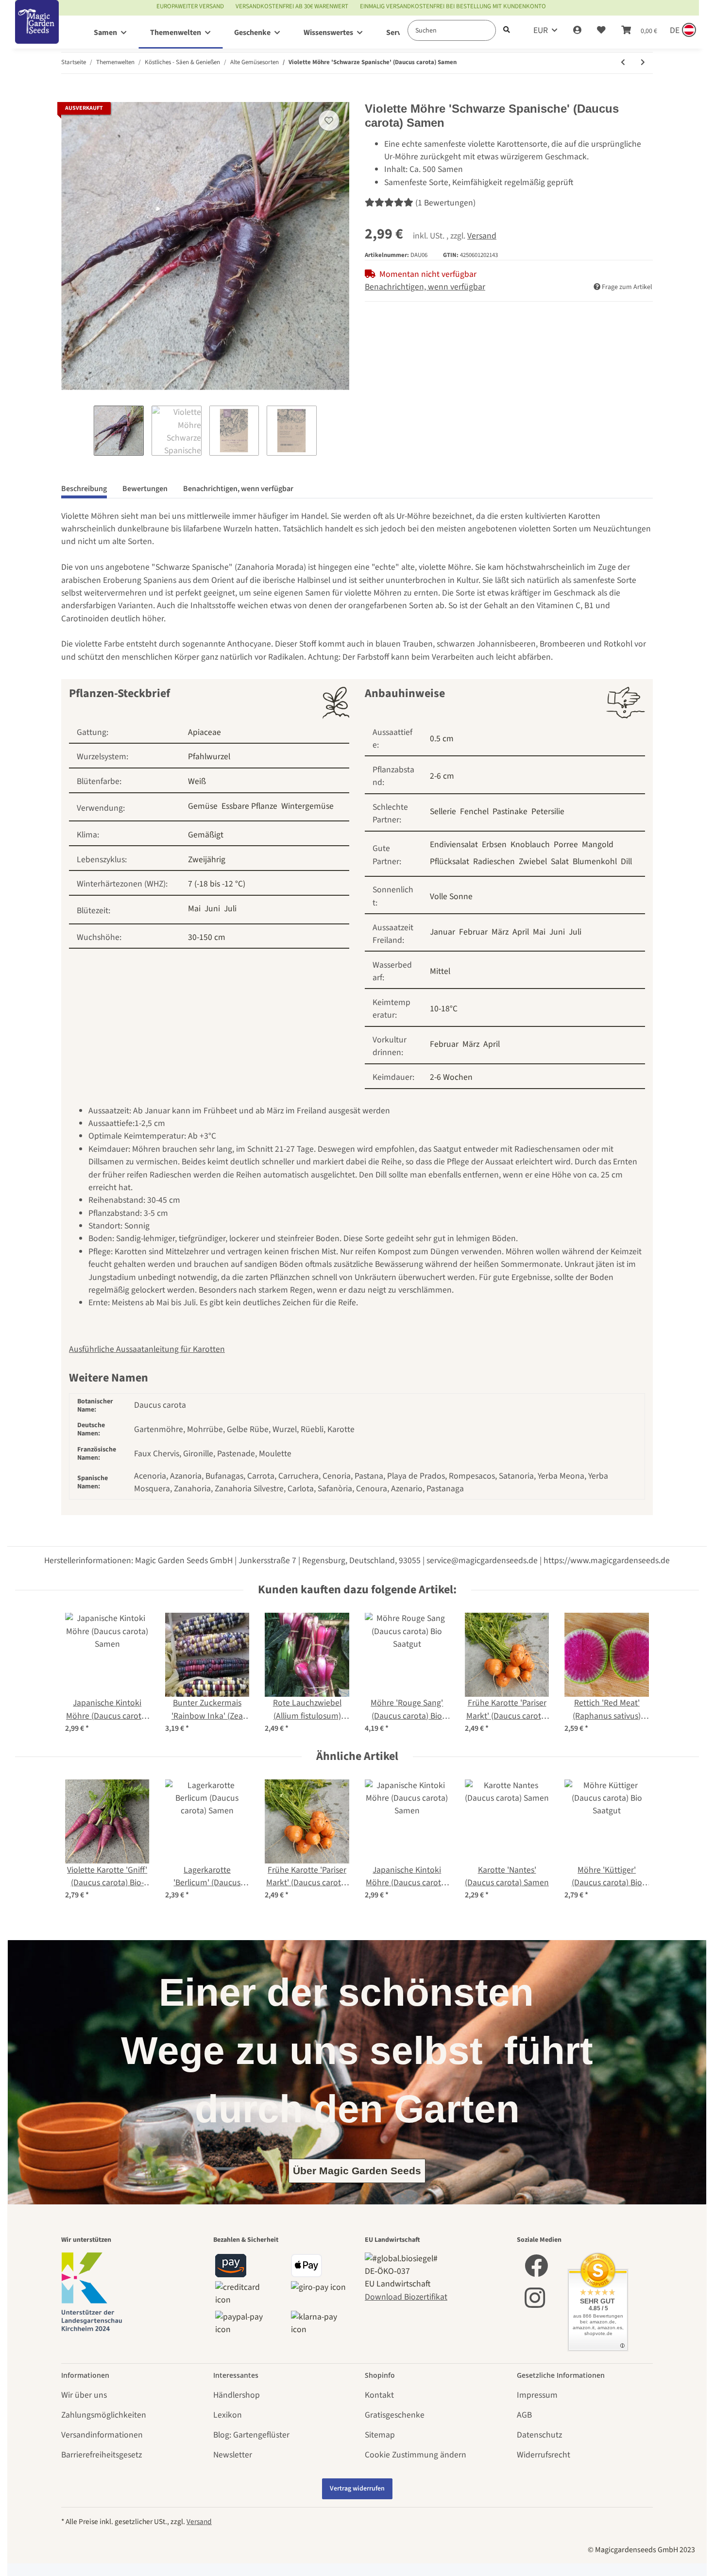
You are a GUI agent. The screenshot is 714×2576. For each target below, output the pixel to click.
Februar (473, 932)
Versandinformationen (102, 2435)
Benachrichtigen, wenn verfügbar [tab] (238, 489)
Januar (442, 932)
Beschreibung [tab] (84, 489)
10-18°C (444, 1009)
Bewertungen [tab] (145, 489)
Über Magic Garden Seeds (357, 2171)
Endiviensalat (454, 844)
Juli (230, 909)
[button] (577, 31)
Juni (212, 909)
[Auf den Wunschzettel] (329, 120)
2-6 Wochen (451, 1077)
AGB (524, 2415)
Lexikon (228, 2415)
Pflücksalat (450, 862)
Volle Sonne (451, 896)
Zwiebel (533, 862)
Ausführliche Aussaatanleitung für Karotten (147, 1349)
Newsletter (233, 2455)
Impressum (537, 2395)
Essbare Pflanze (249, 806)
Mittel (440, 971)
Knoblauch (530, 844)
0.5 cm (442, 739)
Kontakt (379, 2395)
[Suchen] (507, 30)
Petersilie (548, 811)
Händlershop (237, 2395)
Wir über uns (84, 2395)
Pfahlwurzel (209, 757)
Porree (566, 844)
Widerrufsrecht (544, 2455)
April (521, 932)
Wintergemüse (307, 806)
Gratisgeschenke (395, 2415)
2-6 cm (442, 776)
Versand (482, 236)
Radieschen (494, 862)
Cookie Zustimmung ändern (416, 2455)
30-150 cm (207, 937)
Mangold (598, 844)
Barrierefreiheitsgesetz (102, 2455)
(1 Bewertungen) (445, 203)
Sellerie (443, 811)
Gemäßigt (206, 835)
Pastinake (510, 811)
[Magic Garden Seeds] (37, 32)
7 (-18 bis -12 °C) (217, 884)
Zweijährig (207, 860)
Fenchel (474, 811)
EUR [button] (541, 30)
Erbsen (494, 844)
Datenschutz (539, 2435)
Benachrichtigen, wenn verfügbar (425, 287)
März (500, 932)
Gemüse (203, 806)
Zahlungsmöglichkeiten (104, 2415)
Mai (194, 909)
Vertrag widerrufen (357, 2489)
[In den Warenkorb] (69, 96)
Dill (626, 862)
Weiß (197, 781)
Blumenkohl (595, 862)
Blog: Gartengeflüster (251, 2435)
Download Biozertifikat (406, 2297)
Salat (560, 862)
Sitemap (380, 2435)
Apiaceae (204, 732)
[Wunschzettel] (601, 31)
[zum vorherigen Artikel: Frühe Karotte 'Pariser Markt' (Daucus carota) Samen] (623, 63)
